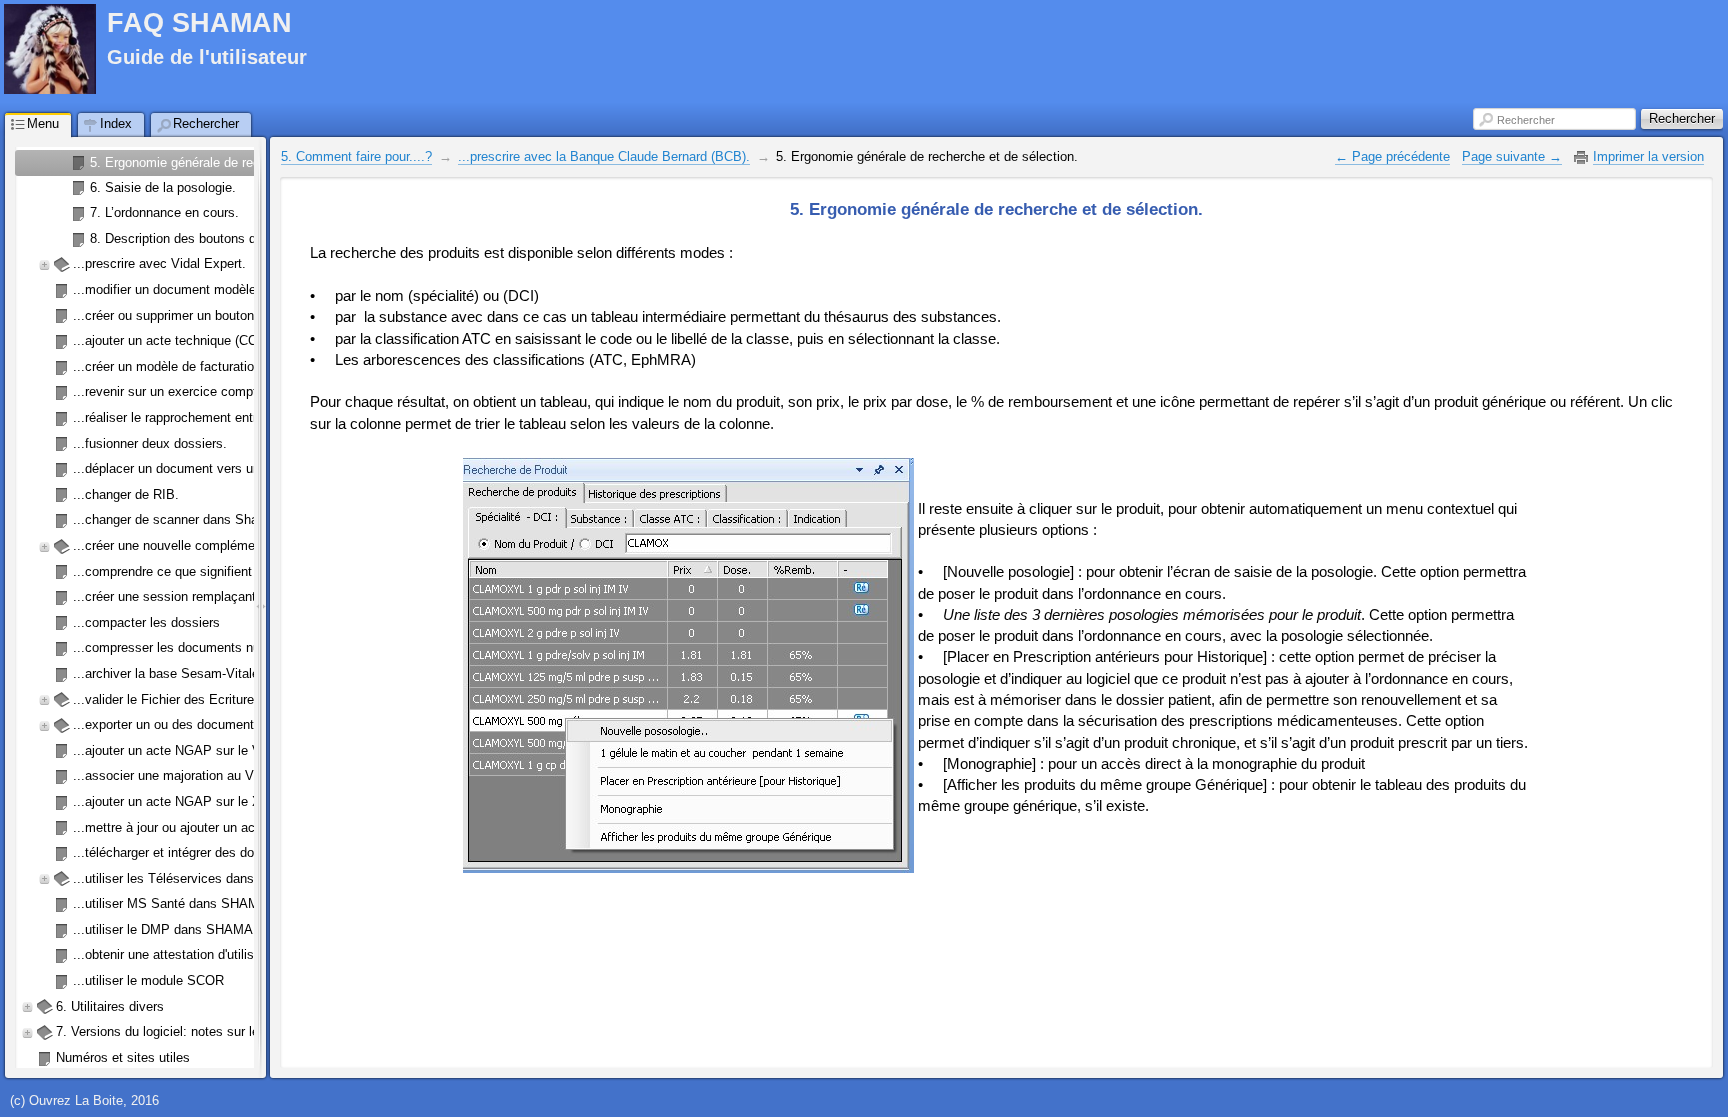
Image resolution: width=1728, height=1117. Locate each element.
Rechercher (1526, 120)
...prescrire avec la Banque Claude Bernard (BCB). (604, 156)
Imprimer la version (1648, 156)
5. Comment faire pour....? (356, 156)
